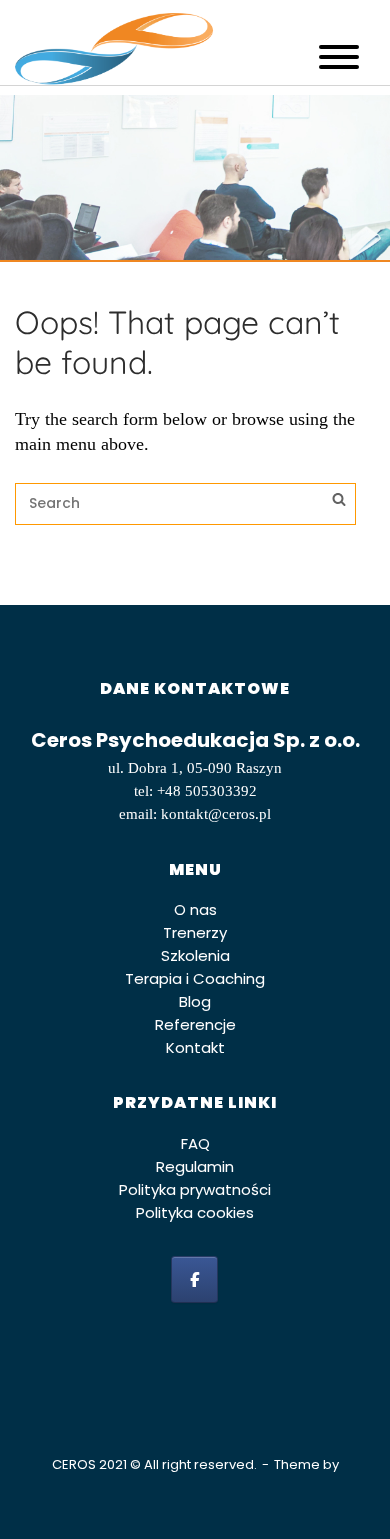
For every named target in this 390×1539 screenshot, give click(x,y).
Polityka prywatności (195, 1189)
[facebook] (194, 1279)
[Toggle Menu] (339, 57)
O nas (195, 909)
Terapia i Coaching (195, 978)
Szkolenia (195, 955)
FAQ (195, 1143)
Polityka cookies (195, 1212)
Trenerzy (195, 932)
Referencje (195, 1024)
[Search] (339, 502)
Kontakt (195, 1047)
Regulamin (195, 1166)
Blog (195, 1001)
